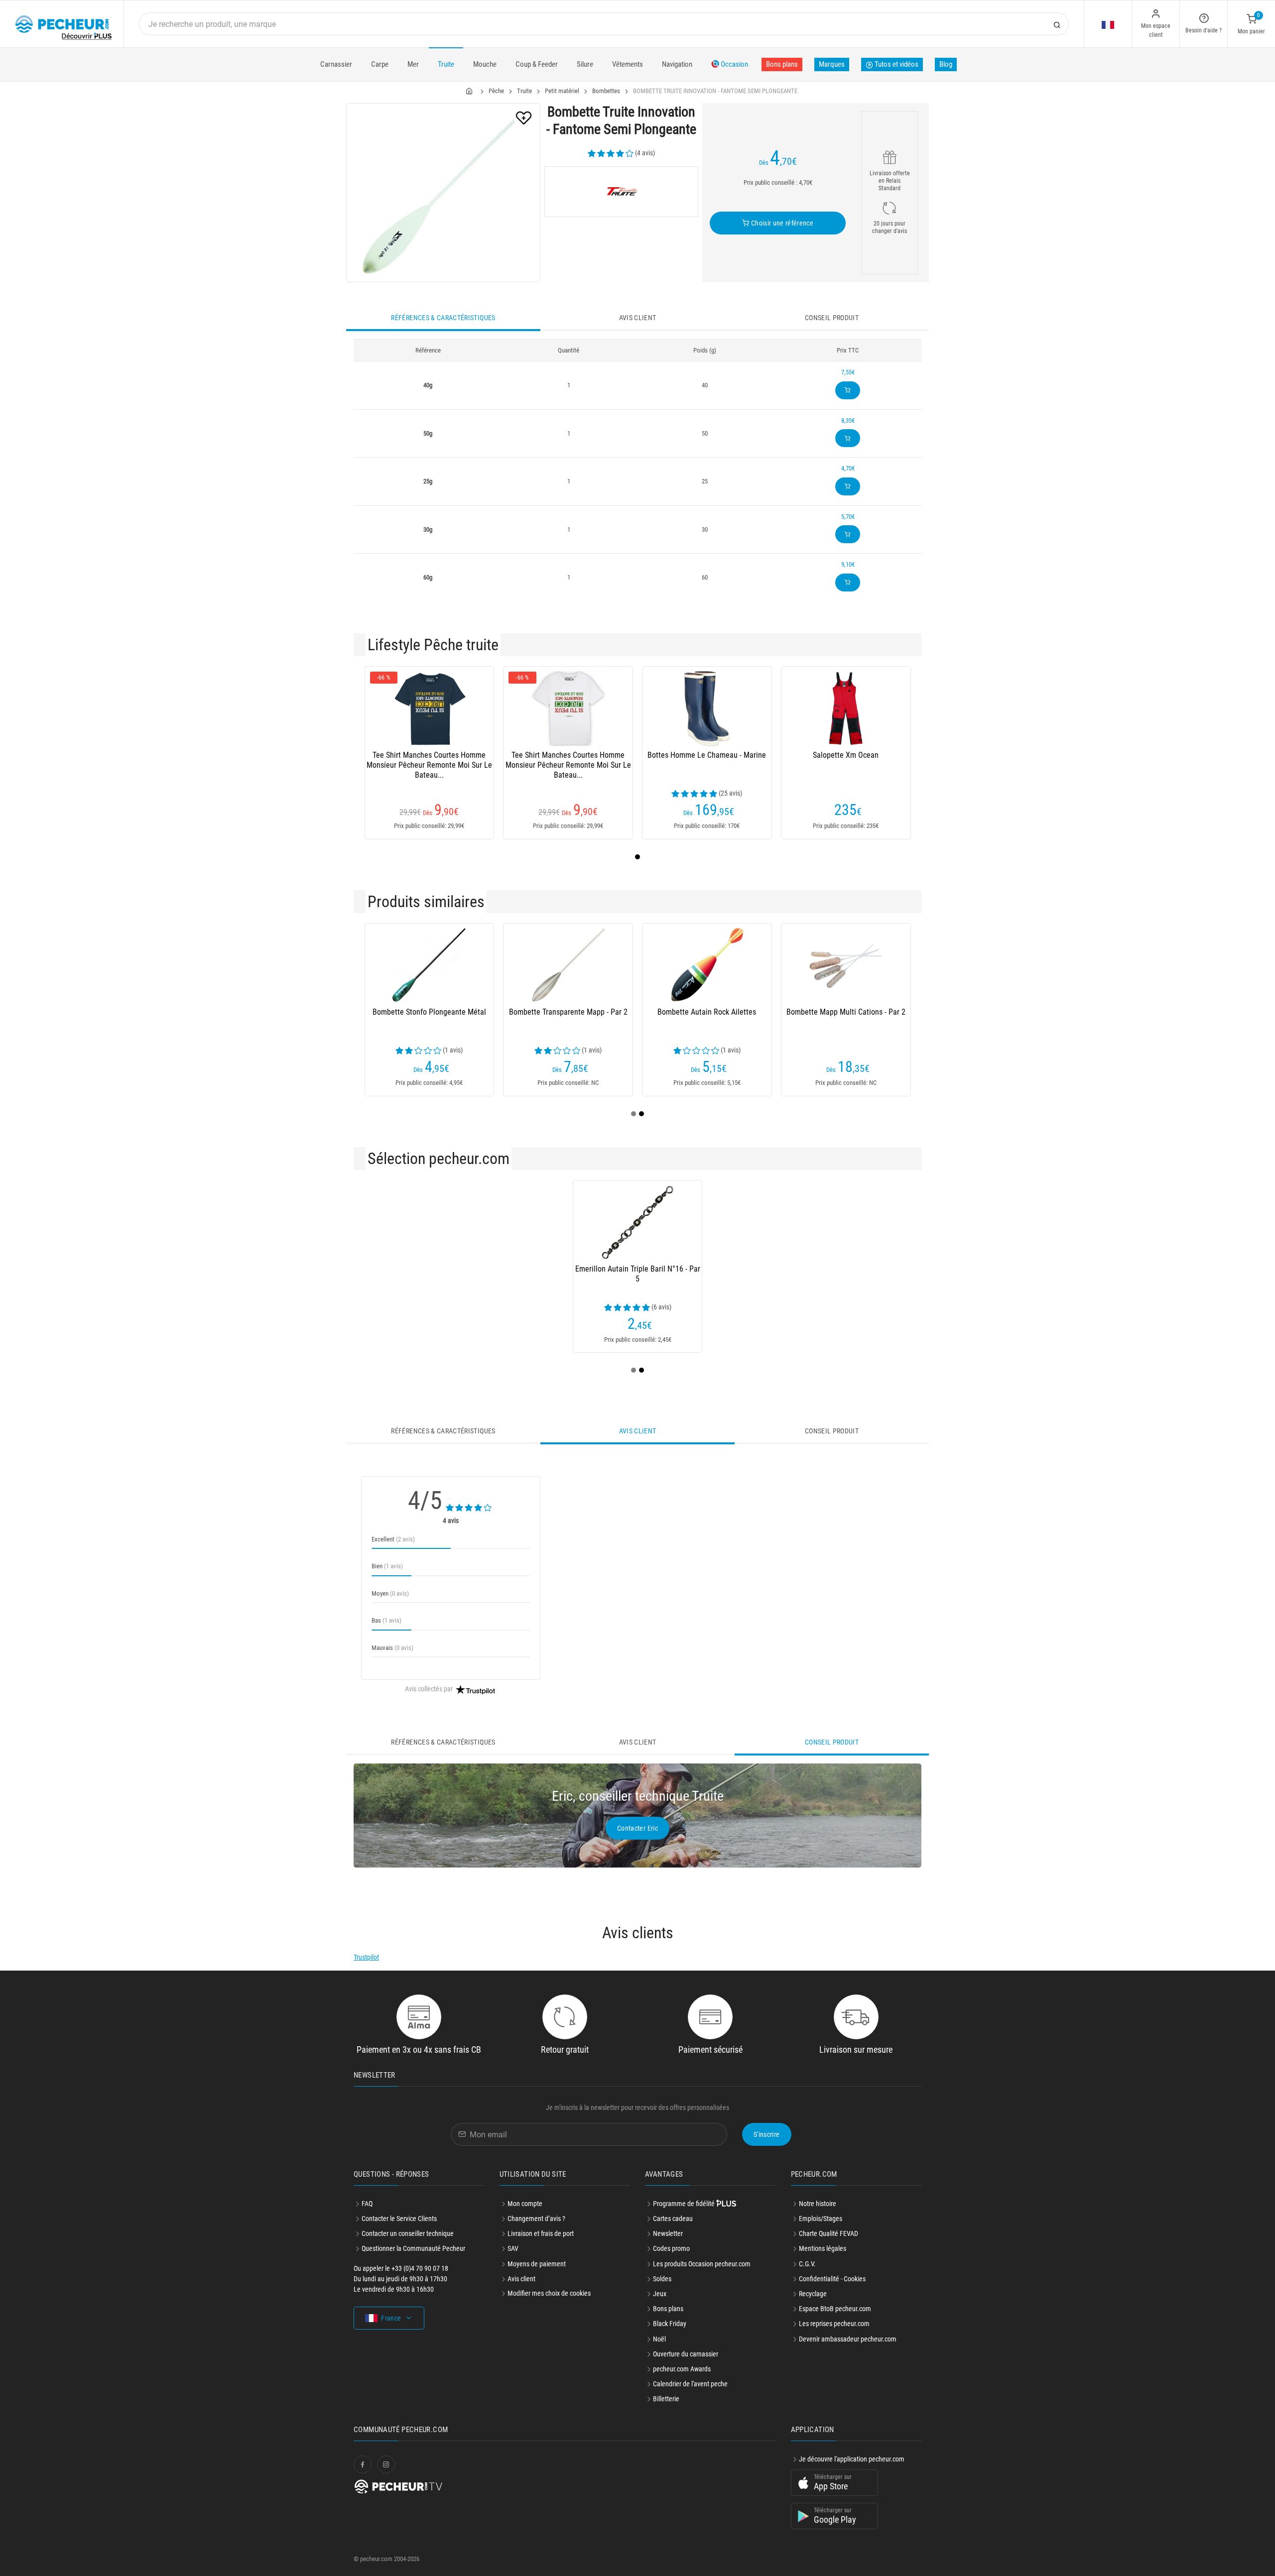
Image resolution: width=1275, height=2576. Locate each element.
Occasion (734, 64)
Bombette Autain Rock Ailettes (707, 1012)
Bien (387, 1566)
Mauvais (392, 1648)
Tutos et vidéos (896, 64)
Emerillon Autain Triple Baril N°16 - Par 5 (638, 1274)
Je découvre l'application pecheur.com (852, 2459)
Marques (832, 64)
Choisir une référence (781, 223)
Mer (413, 64)
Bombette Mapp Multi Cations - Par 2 (846, 1012)
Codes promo (671, 2248)
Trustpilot (366, 1957)
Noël (659, 2339)
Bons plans (782, 64)
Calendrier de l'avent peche (690, 2384)
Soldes (662, 2279)
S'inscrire (767, 2134)
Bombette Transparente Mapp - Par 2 (568, 1012)
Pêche (496, 91)
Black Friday (670, 2324)
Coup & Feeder (537, 64)
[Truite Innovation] (621, 192)
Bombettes (606, 91)
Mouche (485, 64)
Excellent (393, 1539)
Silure (585, 64)
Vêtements (628, 64)
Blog (946, 64)
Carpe (380, 64)
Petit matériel (562, 91)
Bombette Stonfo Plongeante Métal (429, 1012)
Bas (386, 1620)
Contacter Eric (637, 1828)
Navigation (677, 64)
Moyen (390, 1593)
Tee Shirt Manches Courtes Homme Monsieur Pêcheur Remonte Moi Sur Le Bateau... (429, 765)
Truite (446, 64)
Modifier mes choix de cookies (549, 2293)
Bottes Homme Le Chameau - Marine (707, 755)
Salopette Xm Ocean (846, 755)
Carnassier (336, 64)
